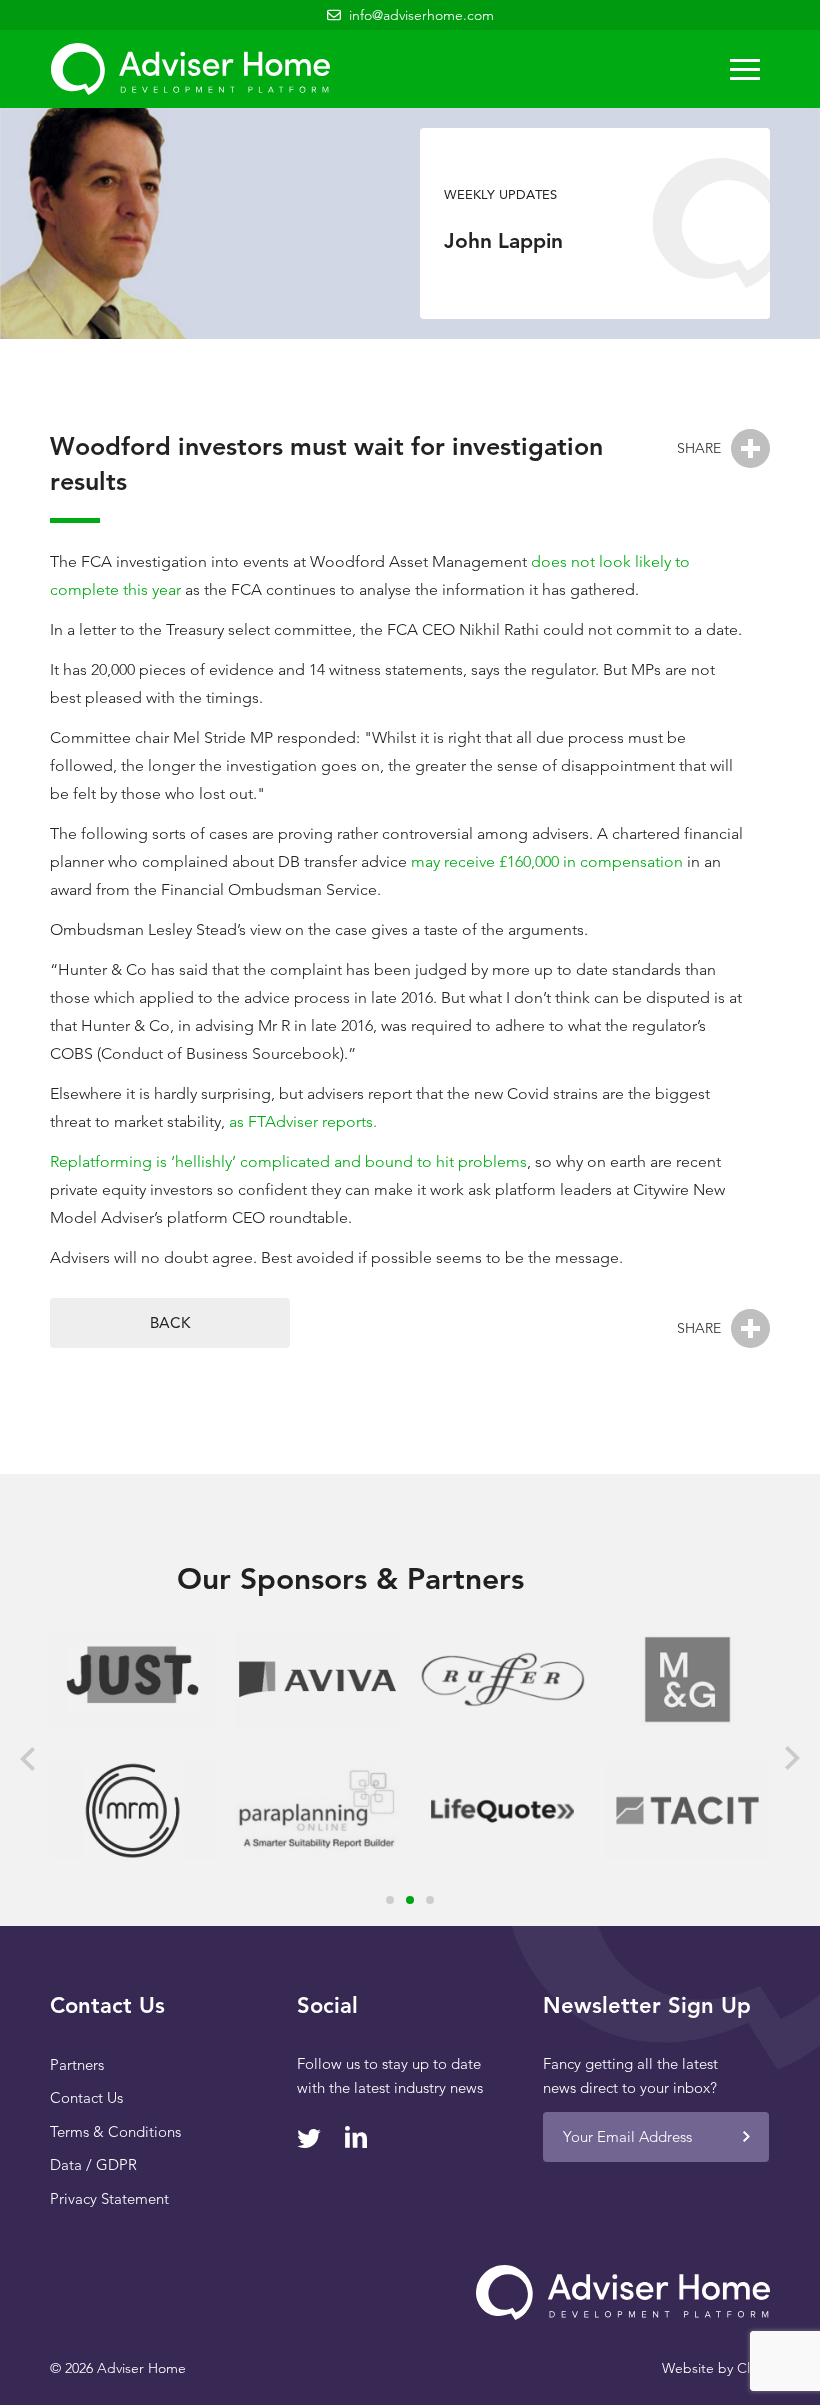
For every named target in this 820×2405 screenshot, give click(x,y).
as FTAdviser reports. (303, 1121)
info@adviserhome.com (421, 15)
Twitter (309, 2138)
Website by (716, 2368)
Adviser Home (190, 69)
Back (170, 1322)
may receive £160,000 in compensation (547, 861)
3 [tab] (430, 1900)
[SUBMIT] (746, 2137)
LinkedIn (356, 2137)
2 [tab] (410, 1900)
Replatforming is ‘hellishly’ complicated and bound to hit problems (288, 1161)
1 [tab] (390, 1900)
